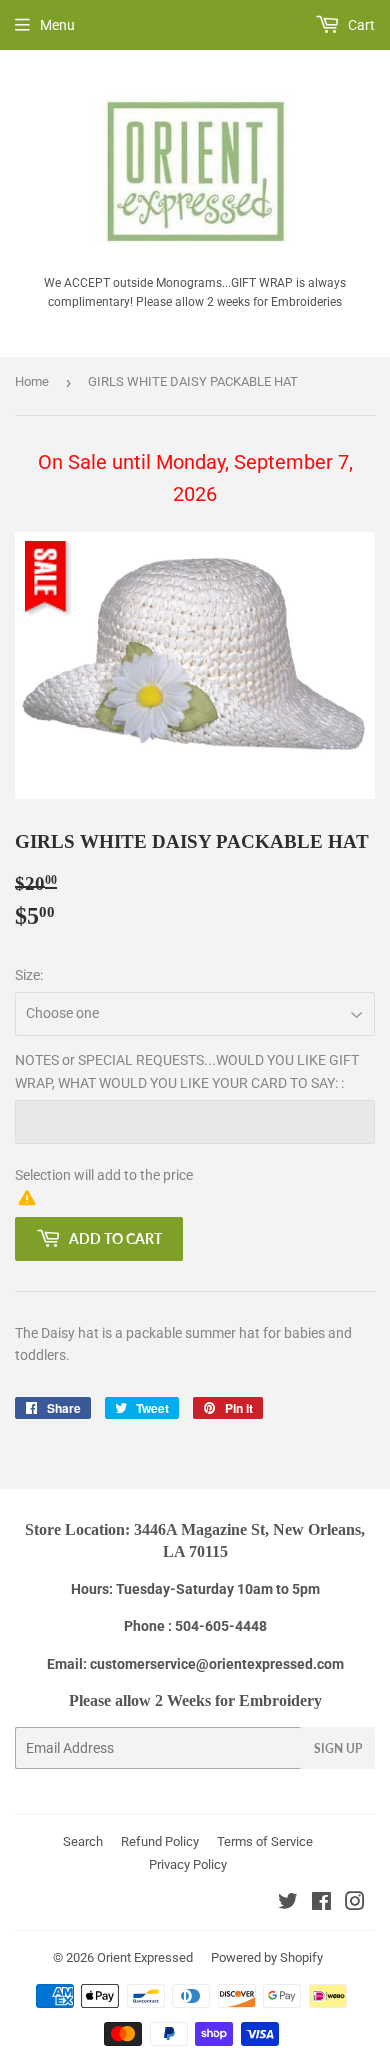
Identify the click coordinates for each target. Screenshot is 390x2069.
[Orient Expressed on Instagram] (355, 1904)
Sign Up (338, 1748)
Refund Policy (160, 1841)
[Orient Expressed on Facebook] (321, 1904)
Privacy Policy (188, 1864)
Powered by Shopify (267, 1957)
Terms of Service (265, 1841)
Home (32, 381)
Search (83, 1841)
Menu (57, 25)
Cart (360, 25)
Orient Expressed (145, 1957)
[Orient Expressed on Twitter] (288, 1904)
